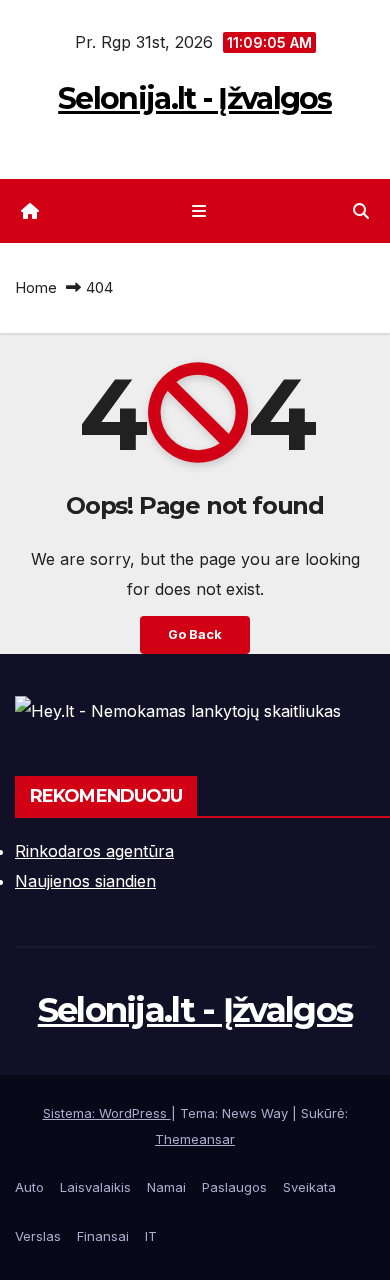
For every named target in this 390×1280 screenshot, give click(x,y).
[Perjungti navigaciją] (198, 211)
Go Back (195, 634)
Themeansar (195, 1139)
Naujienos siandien (85, 881)
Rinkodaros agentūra (94, 851)
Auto (29, 1187)
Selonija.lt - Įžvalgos (195, 98)
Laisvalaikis (95, 1187)
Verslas (38, 1236)
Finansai (103, 1236)
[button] (361, 211)
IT (151, 1236)
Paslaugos (234, 1187)
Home (36, 287)
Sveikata (309, 1187)
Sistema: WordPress (107, 1113)
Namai (166, 1187)
